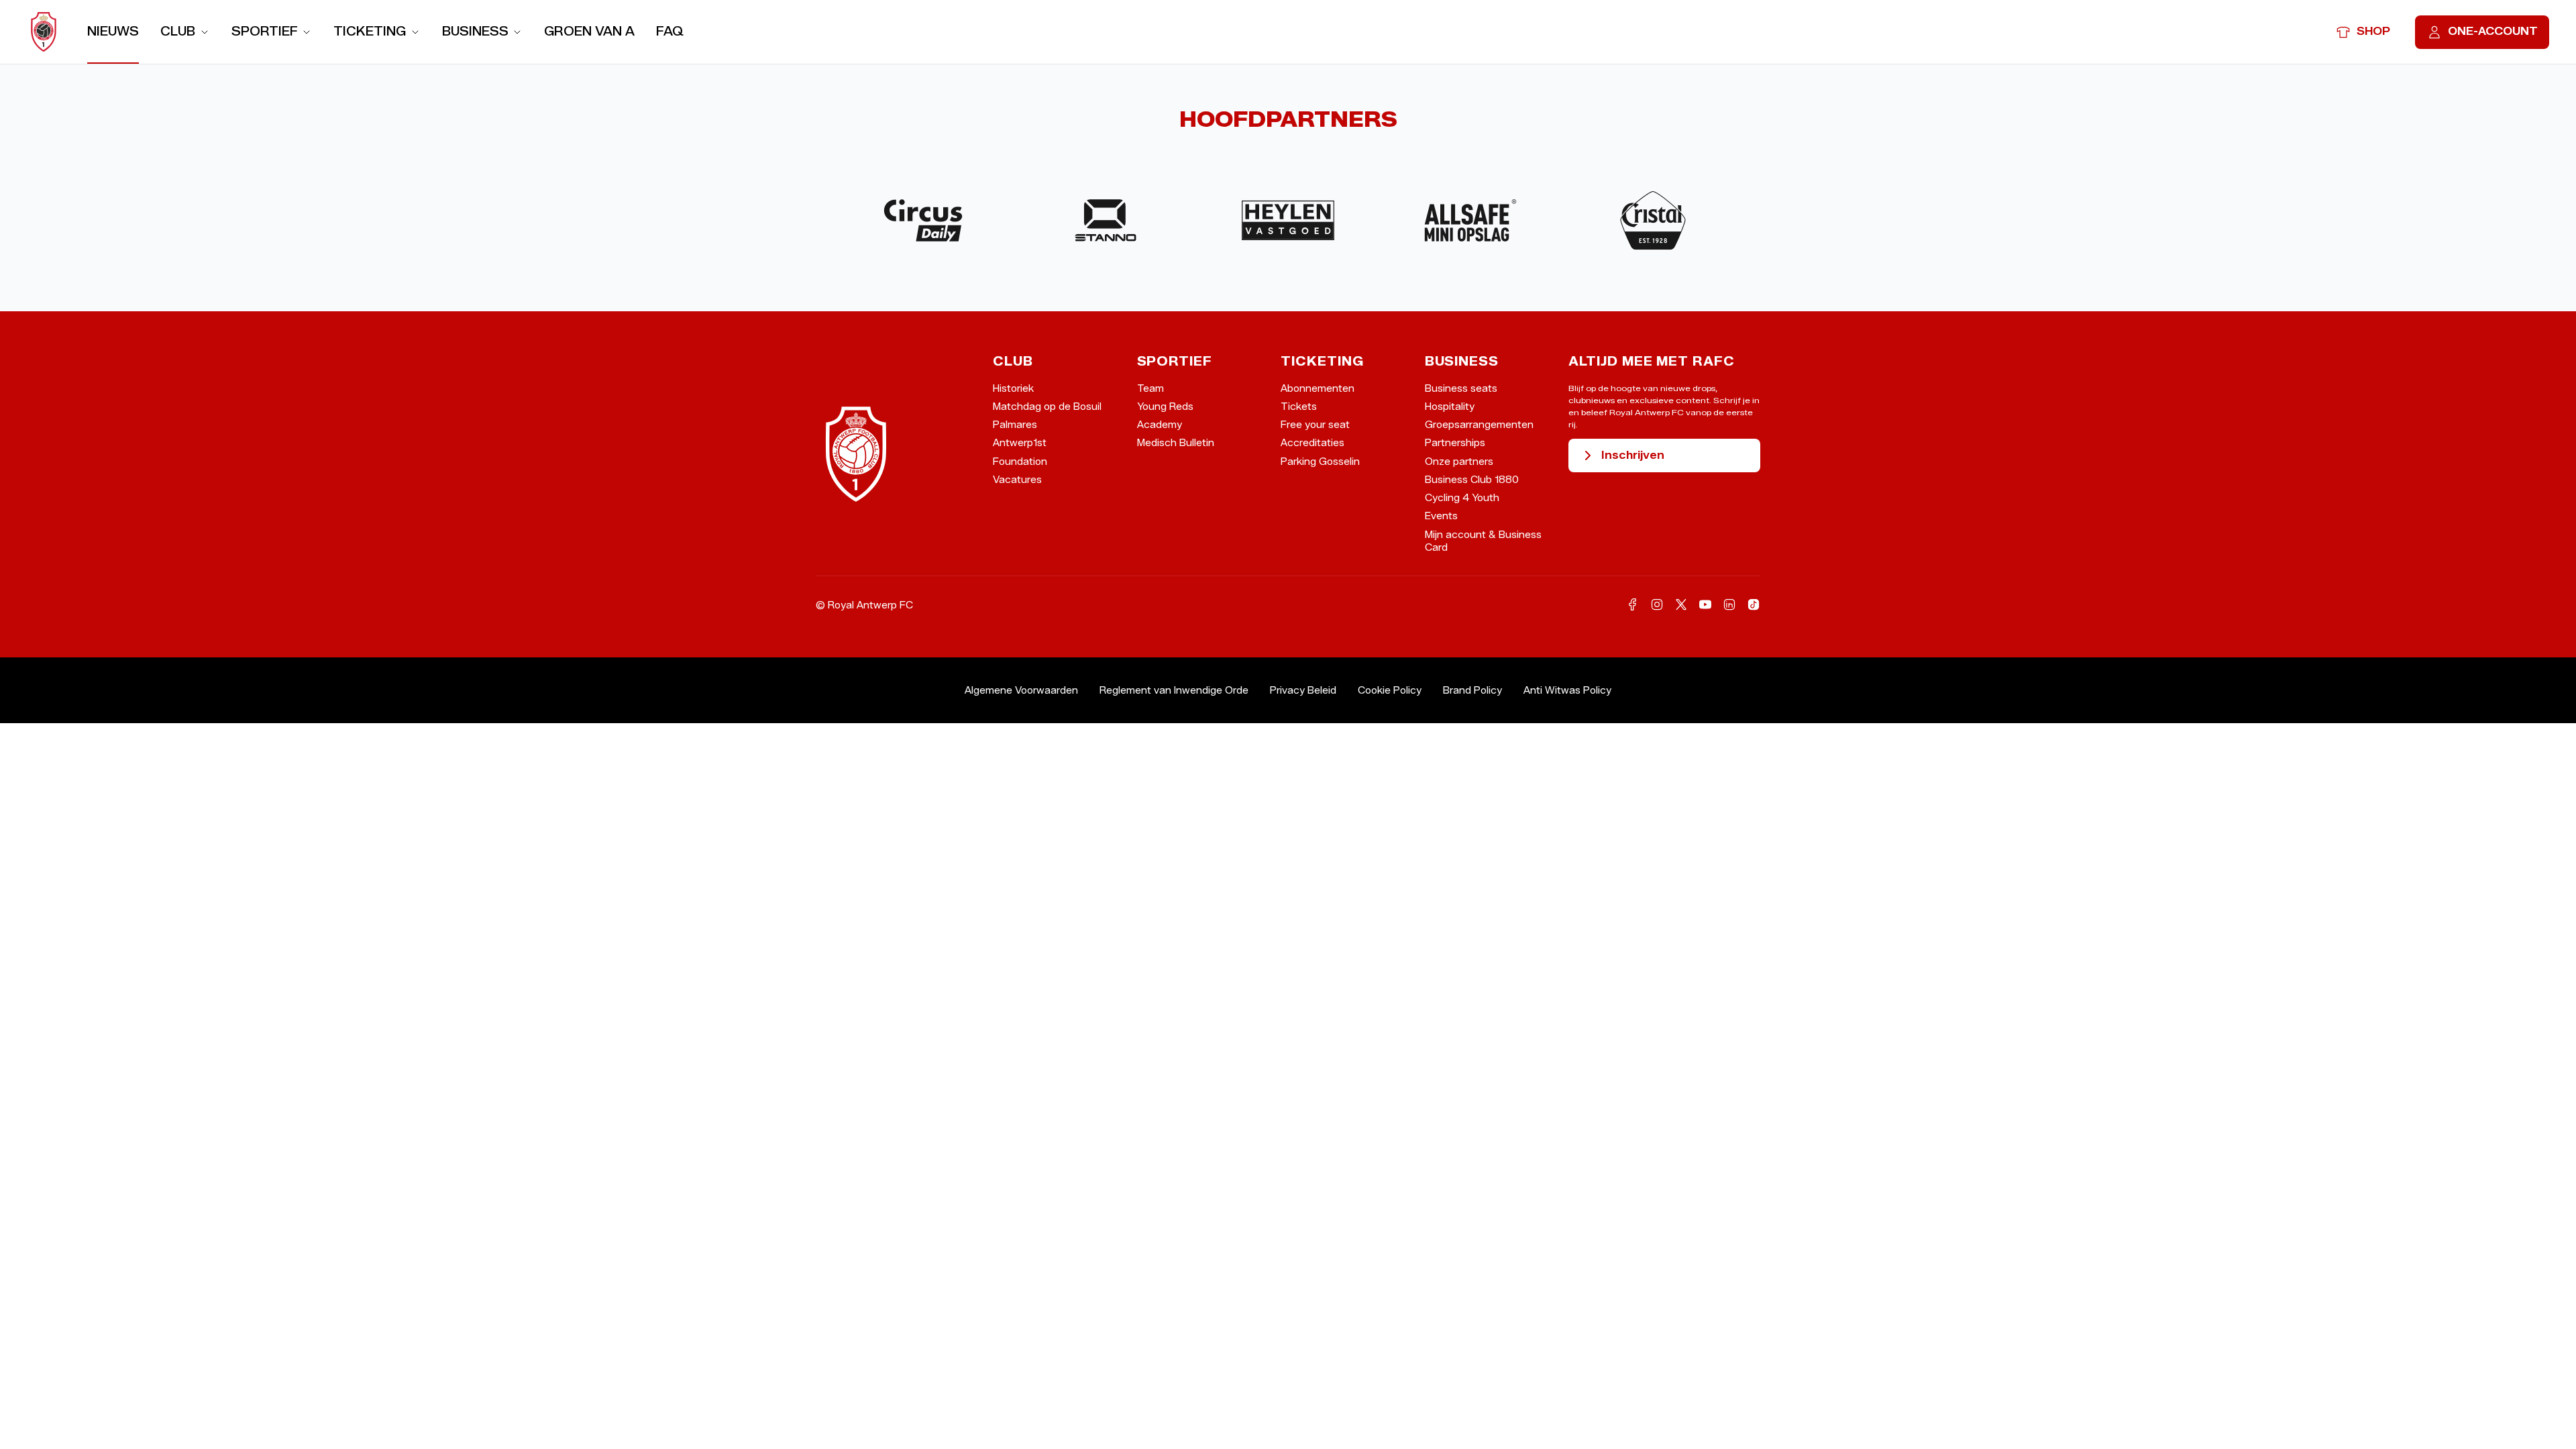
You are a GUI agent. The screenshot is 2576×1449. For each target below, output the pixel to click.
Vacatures (1017, 480)
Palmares (1015, 425)
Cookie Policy (1390, 691)
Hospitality (1450, 407)
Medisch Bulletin (1176, 443)
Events (1441, 516)
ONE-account (2493, 31)
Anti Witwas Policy (1567, 691)
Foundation (1020, 462)
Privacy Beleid (1303, 691)
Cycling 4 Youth (1462, 498)
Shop (2373, 31)
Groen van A (589, 31)
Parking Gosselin (1320, 462)
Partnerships (1455, 443)
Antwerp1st (1020, 443)
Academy (1160, 425)
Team (1150, 389)
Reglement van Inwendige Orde (1174, 691)
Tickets (1299, 407)
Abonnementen (1318, 389)
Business (475, 31)
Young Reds (1165, 407)
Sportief (265, 31)
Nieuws (113, 31)
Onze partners (1459, 462)
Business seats (1461, 389)
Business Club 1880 (1472, 480)
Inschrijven (1633, 455)
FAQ (670, 31)
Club (178, 31)
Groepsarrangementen (1479, 425)
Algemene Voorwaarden (1021, 691)
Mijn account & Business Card (1483, 541)
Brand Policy (1472, 691)
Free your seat (1315, 425)
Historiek (1013, 389)
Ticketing (370, 31)
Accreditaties (1312, 443)
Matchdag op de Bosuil (1047, 407)
